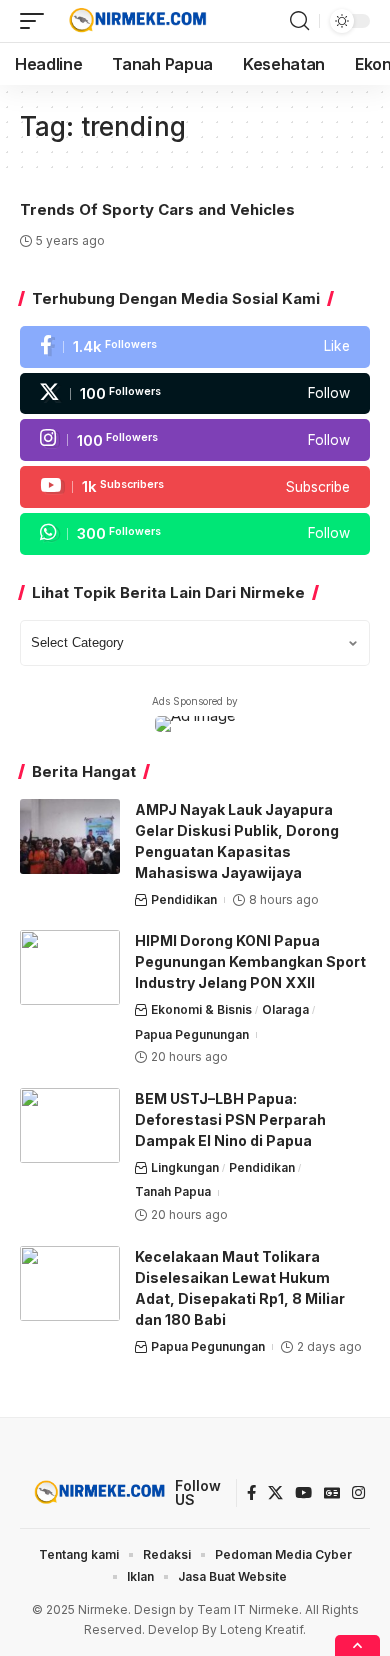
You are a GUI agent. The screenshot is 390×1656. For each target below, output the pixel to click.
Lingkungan (185, 1167)
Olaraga (285, 1009)
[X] (195, 394)
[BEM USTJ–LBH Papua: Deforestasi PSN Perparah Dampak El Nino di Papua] (70, 1125)
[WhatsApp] (195, 534)
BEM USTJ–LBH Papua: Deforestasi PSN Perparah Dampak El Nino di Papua (230, 1119)
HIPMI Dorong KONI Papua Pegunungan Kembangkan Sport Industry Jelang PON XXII (250, 961)
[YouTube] (303, 1493)
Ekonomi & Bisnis (201, 1009)
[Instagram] (195, 440)
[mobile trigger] (37, 21)
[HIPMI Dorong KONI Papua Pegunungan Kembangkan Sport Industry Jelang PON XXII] (70, 967)
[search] (299, 21)
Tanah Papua (173, 1191)
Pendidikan (184, 899)
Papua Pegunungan (192, 1034)
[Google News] (332, 1493)
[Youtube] (195, 487)
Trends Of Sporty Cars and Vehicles (157, 209)
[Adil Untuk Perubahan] (135, 21)
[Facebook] (195, 347)
